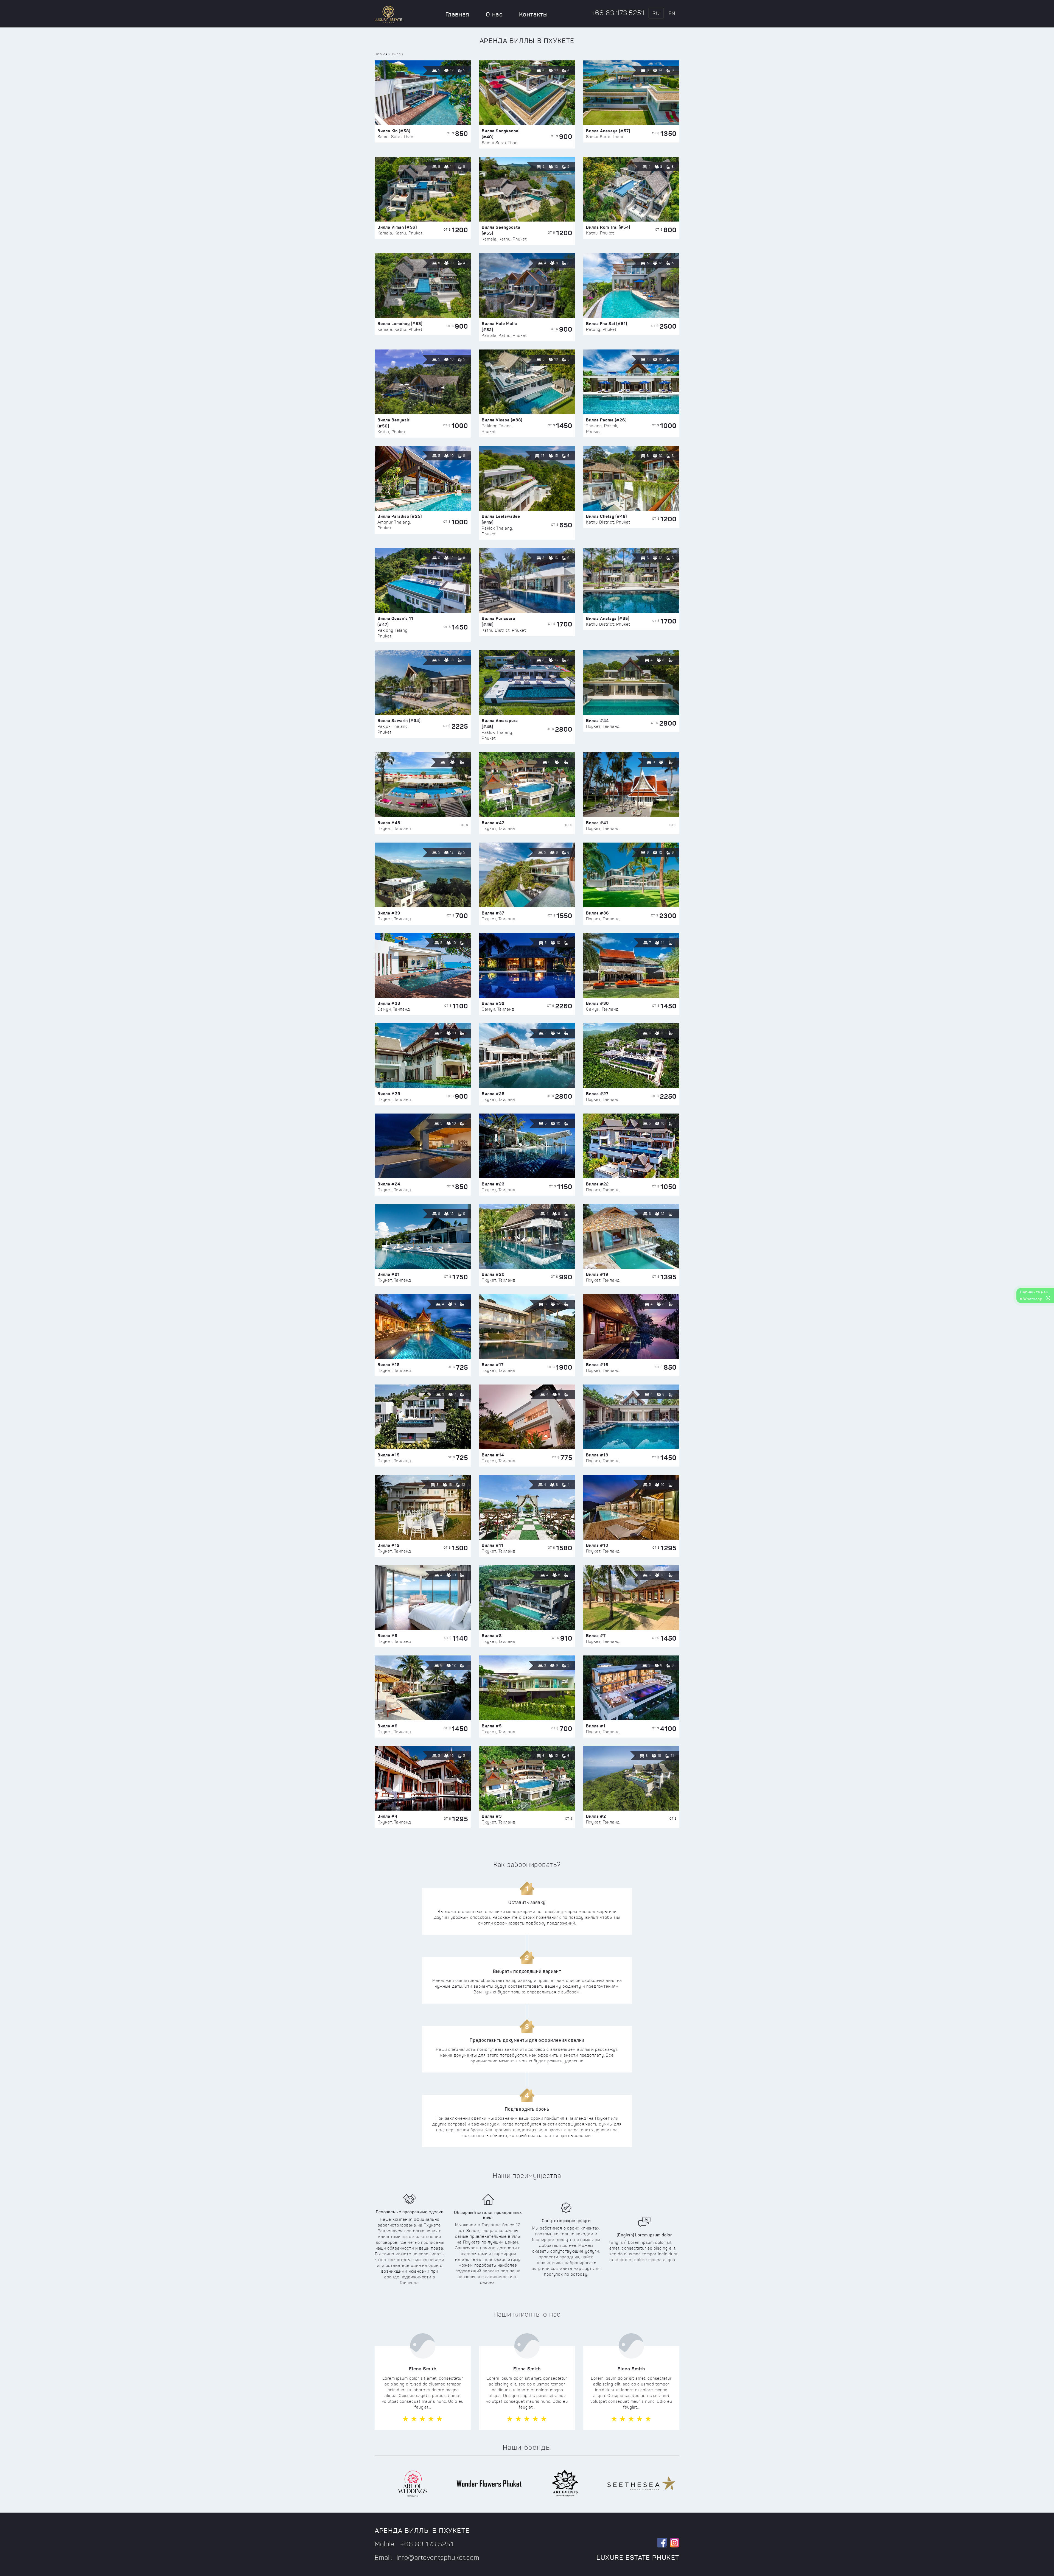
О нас (494, 14)
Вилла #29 (389, 1094)
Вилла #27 (597, 1094)
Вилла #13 (597, 1455)
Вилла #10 (597, 1545)
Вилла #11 (493, 1545)
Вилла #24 (389, 1184)
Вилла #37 (493, 913)
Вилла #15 (389, 1455)
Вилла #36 (598, 913)
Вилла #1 (596, 1726)
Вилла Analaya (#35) (608, 618)
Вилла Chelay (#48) (606, 516)
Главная (457, 14)
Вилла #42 (493, 823)
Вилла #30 (598, 1003)
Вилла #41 (597, 823)
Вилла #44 (597, 721)
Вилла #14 (493, 1455)
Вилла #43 (389, 823)
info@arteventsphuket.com (438, 2558)
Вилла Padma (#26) (606, 420)
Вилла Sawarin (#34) (399, 721)
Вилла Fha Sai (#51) (607, 324)
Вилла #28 (493, 1094)
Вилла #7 (596, 1636)
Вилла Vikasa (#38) (502, 420)
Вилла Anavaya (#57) (608, 131)
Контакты (533, 14)
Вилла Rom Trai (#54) (608, 227)
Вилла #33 (389, 1003)
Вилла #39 (389, 913)
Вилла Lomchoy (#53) (400, 324)
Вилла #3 (492, 1816)
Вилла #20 (493, 1274)
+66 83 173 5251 (618, 13)
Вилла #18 (389, 1365)
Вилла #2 (596, 1816)
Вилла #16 (597, 1365)
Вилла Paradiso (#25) (400, 516)
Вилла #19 (597, 1274)
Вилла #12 (389, 1545)
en (672, 13)
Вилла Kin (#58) (394, 131)
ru (656, 13)
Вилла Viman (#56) (397, 227)
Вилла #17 (493, 1365)
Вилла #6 (388, 1726)
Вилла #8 (492, 1636)
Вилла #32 (493, 1003)
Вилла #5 (492, 1726)
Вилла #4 (387, 1816)
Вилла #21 (389, 1274)
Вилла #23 (493, 1184)
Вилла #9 (388, 1636)
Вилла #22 (597, 1184)
